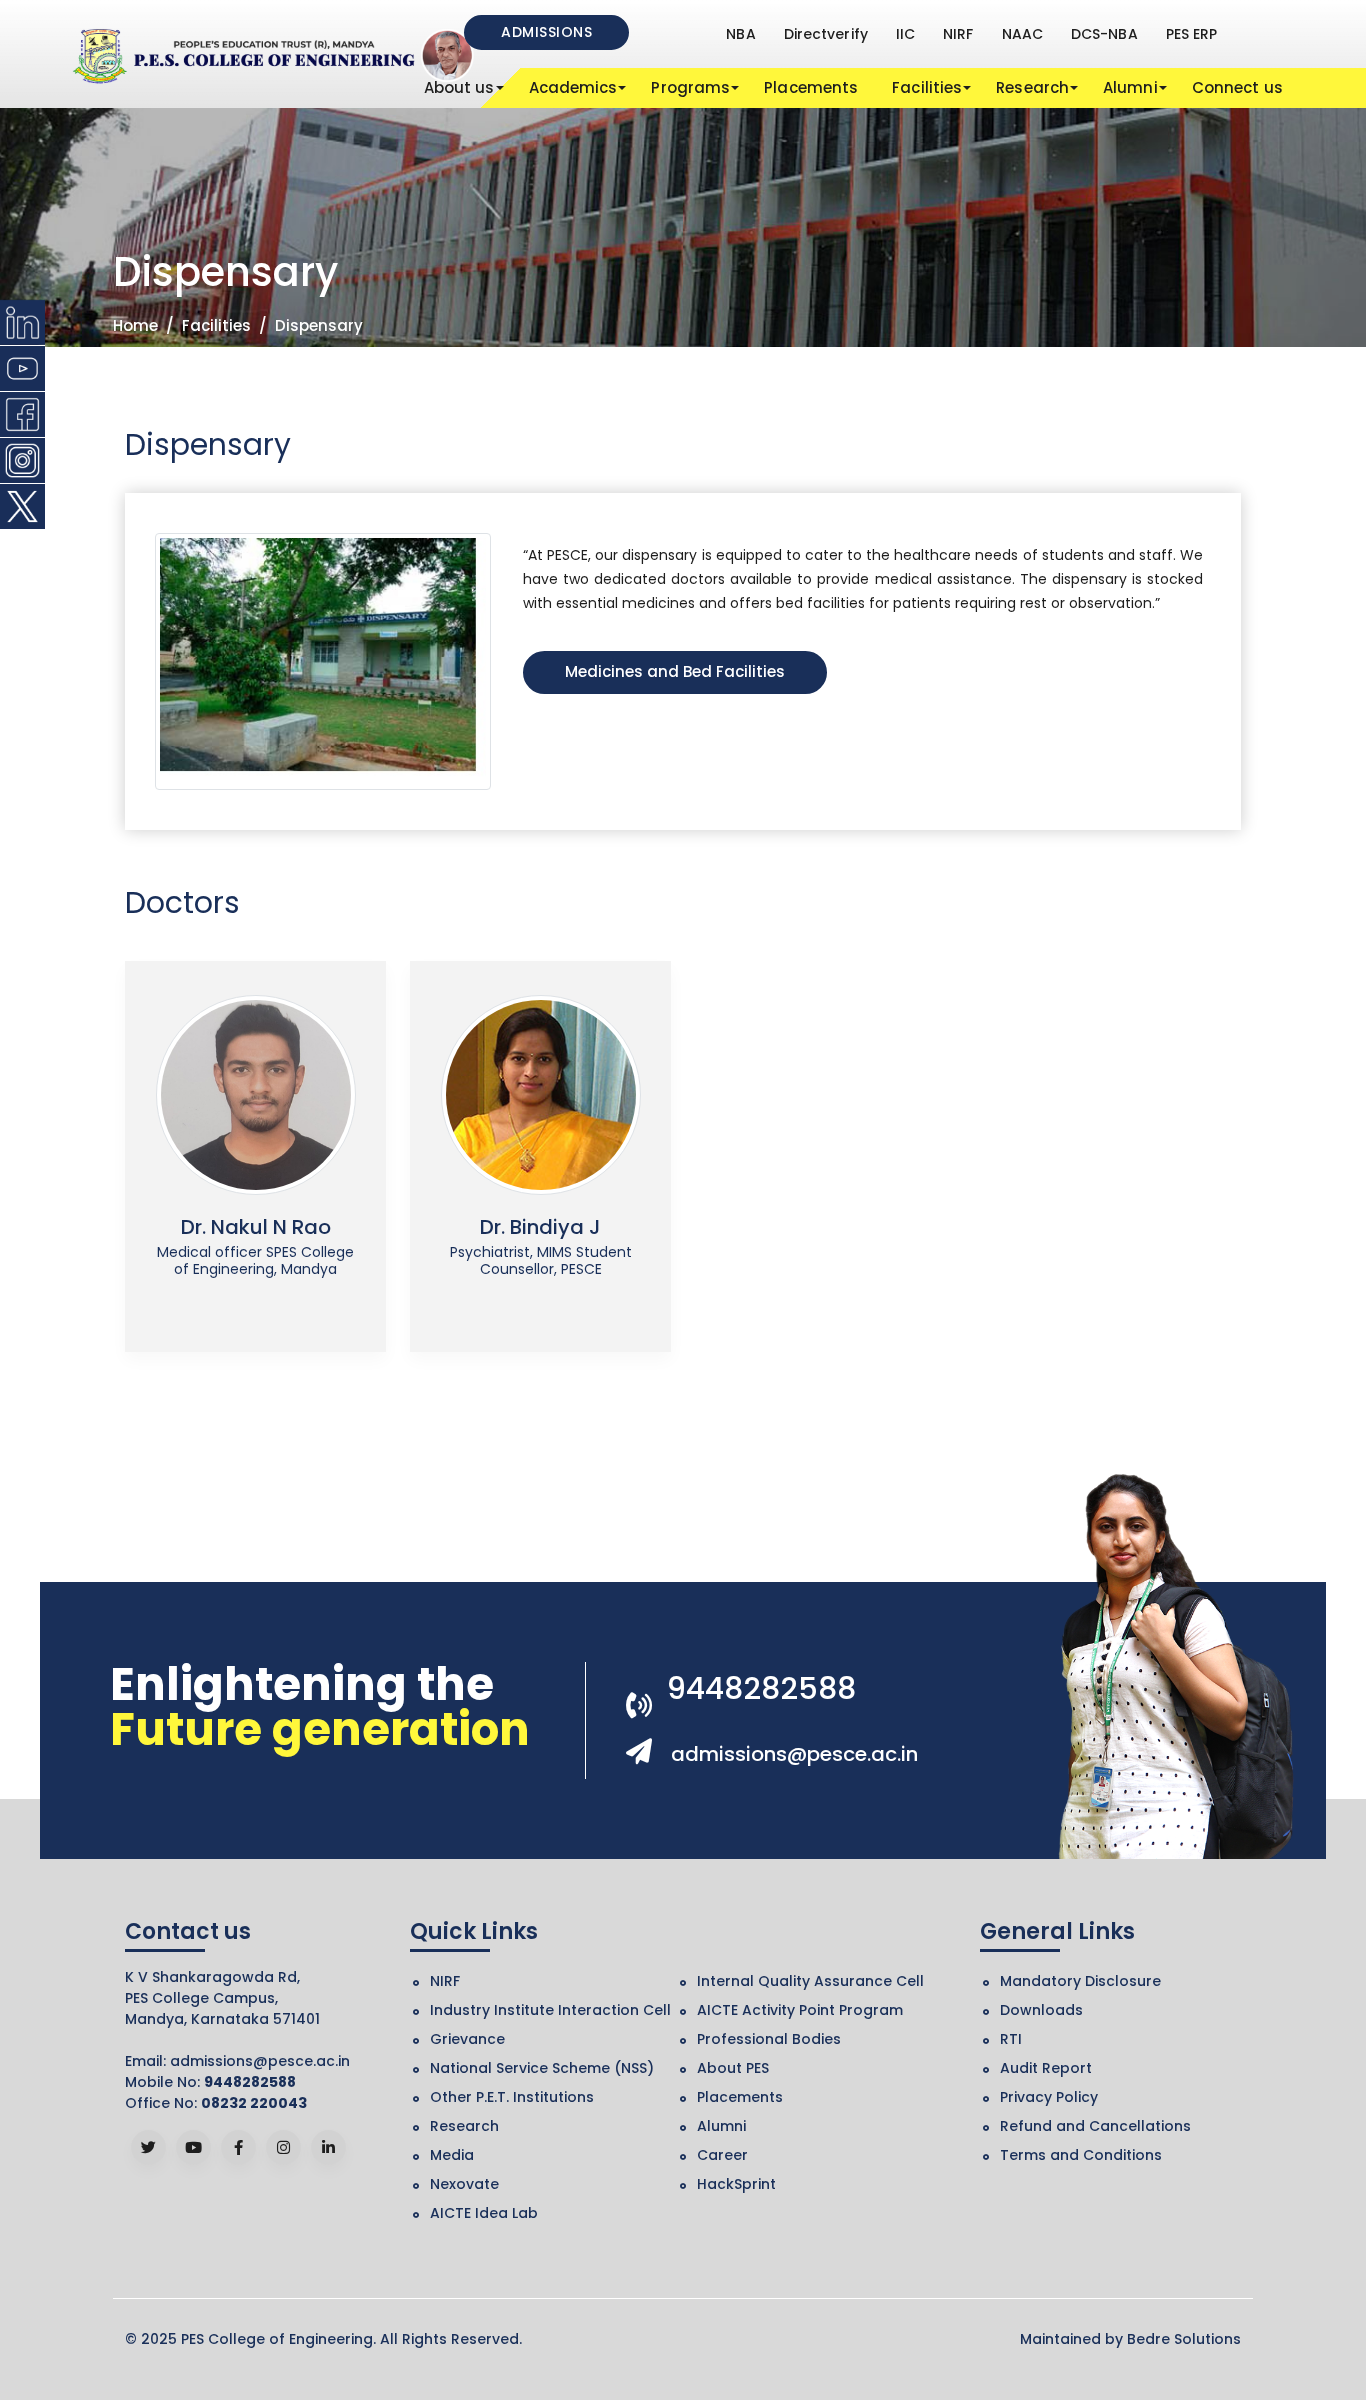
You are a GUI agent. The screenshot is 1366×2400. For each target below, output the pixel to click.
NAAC (1022, 34)
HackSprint (736, 2184)
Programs (690, 87)
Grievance (467, 2039)
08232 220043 (254, 2103)
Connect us (1237, 87)
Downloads (1041, 2010)
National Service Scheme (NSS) (542, 2068)
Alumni (1130, 87)
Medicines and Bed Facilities (675, 671)
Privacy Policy (1049, 2097)
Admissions (546, 32)
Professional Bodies (769, 2039)
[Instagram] (283, 2147)
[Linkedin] (328, 2147)
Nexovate (464, 2184)
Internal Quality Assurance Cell (810, 1981)
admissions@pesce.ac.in (794, 1754)
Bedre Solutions (1184, 2339)
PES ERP (1192, 34)
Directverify (826, 34)
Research (1032, 87)
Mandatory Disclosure (1080, 1981)
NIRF (958, 34)
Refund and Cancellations (1095, 2126)
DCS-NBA (1104, 34)
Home (135, 325)
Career (722, 2155)
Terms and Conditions (1081, 2155)
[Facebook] (238, 2147)
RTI (1011, 2039)
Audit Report (1046, 2068)
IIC (905, 34)
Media (452, 2155)
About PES (733, 2068)
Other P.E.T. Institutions (512, 2097)
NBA (740, 34)
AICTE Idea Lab (484, 2213)
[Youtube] (193, 2147)
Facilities (927, 87)
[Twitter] (148, 2147)
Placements (811, 87)
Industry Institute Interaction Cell (550, 2010)
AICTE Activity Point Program (800, 2010)
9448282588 (761, 1688)
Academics (573, 87)
